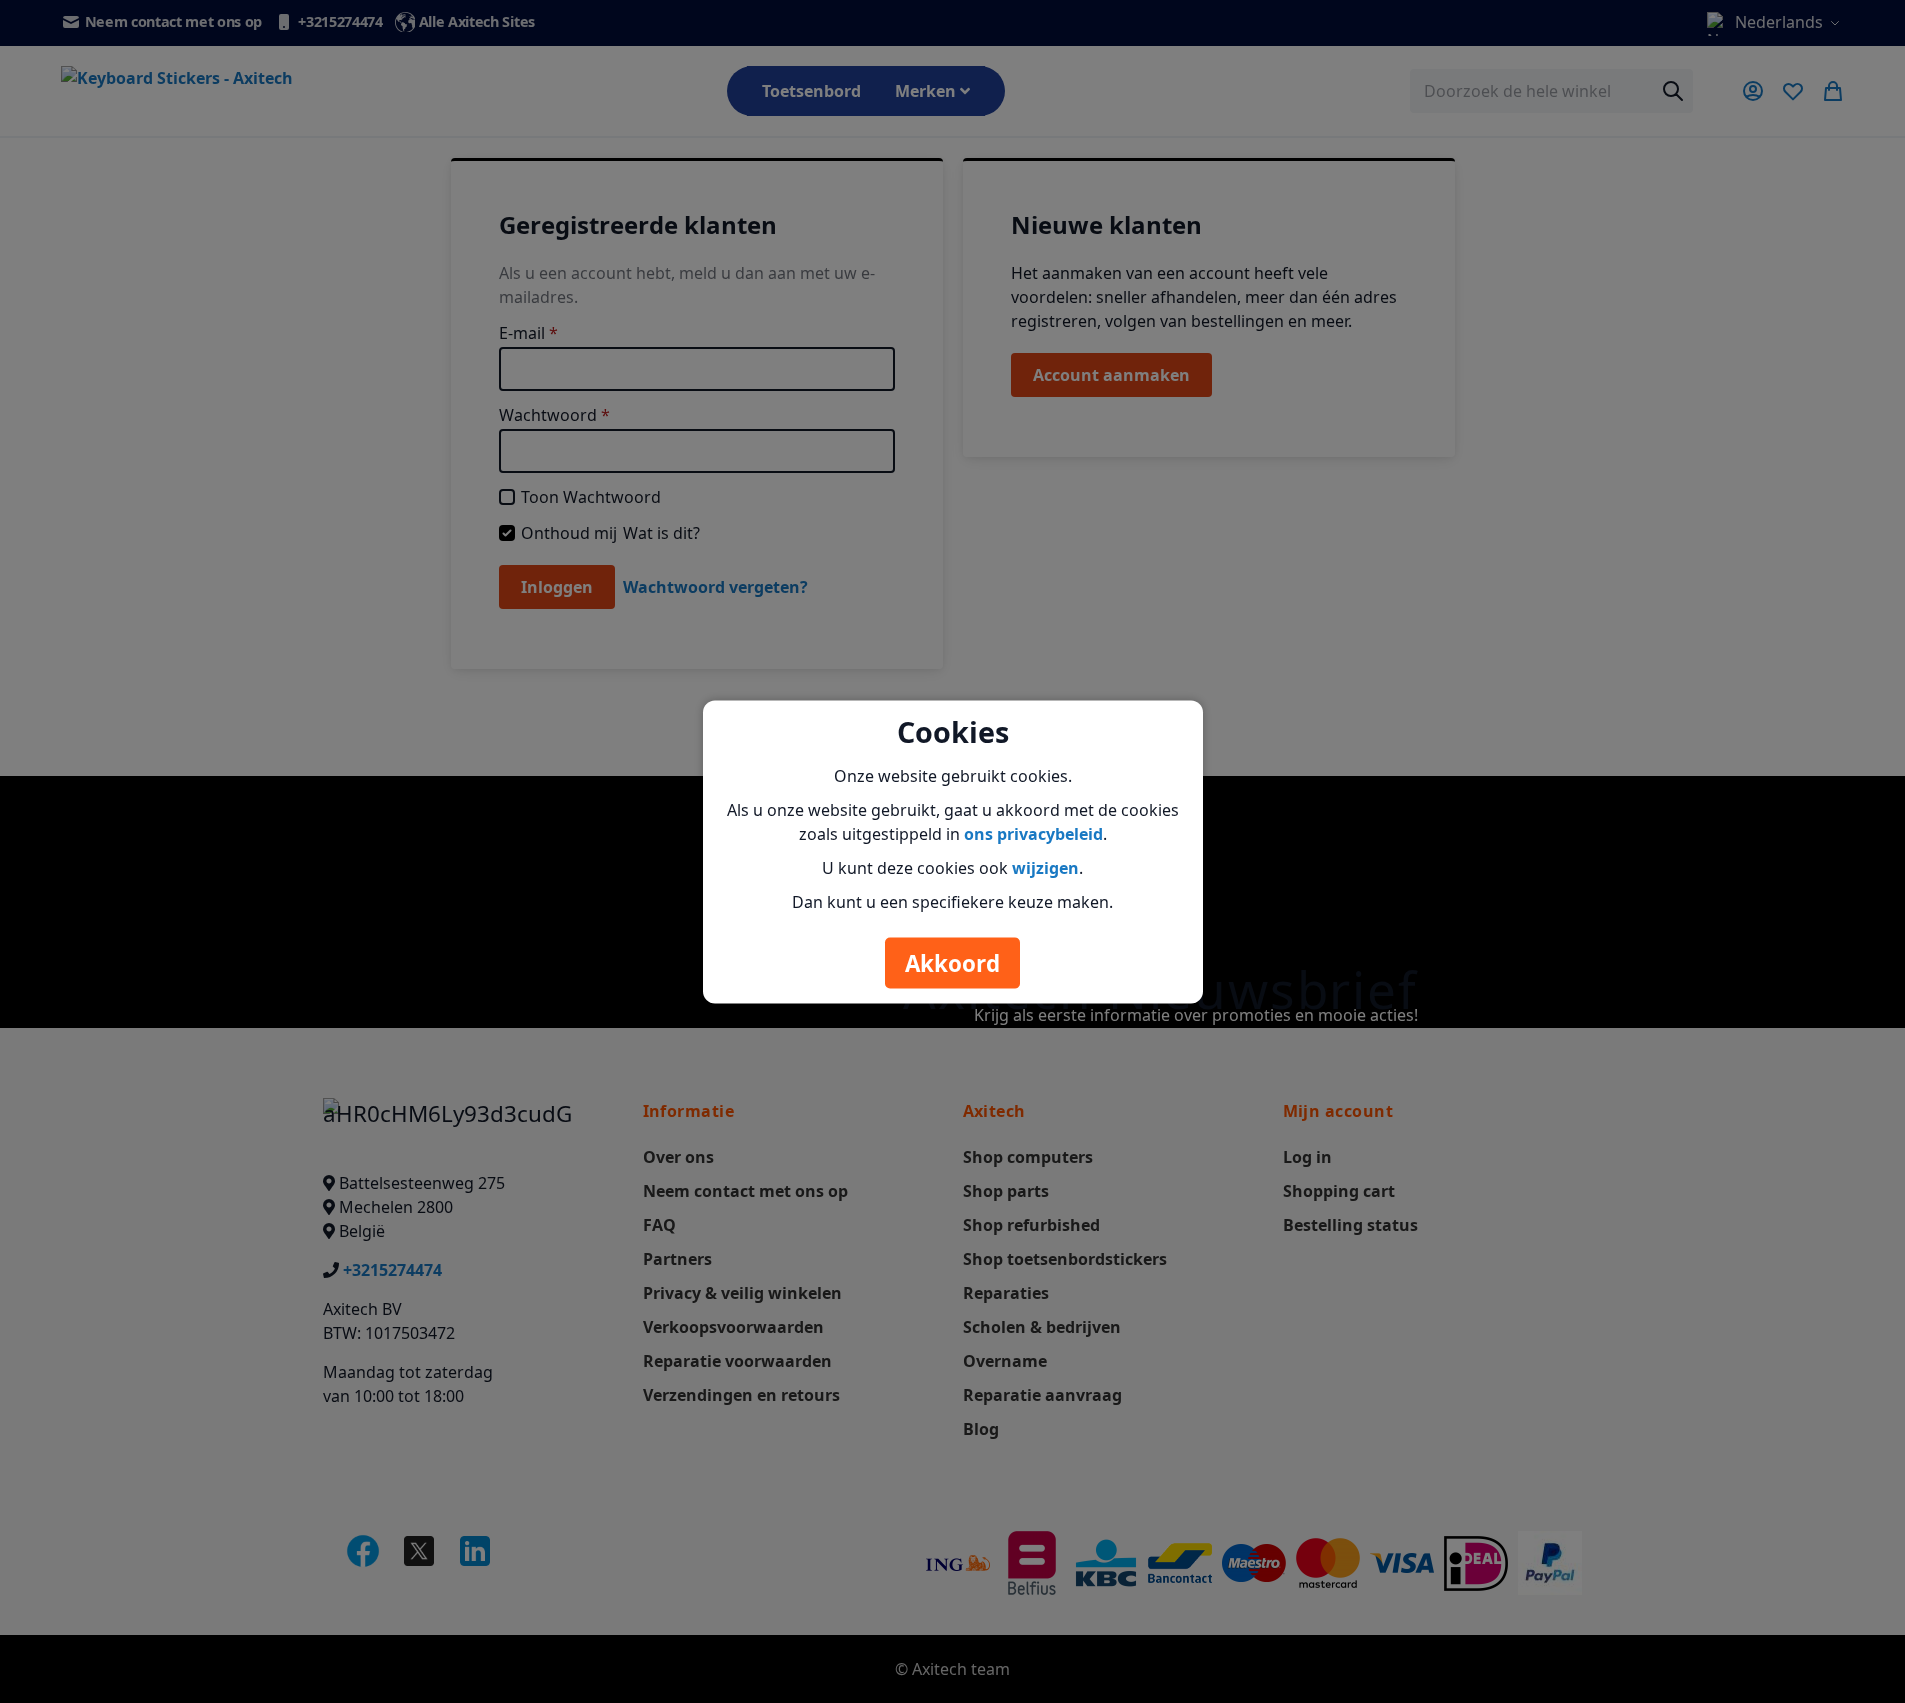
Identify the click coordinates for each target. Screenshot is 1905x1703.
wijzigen (1045, 867)
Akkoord (952, 962)
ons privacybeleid (1033, 833)
